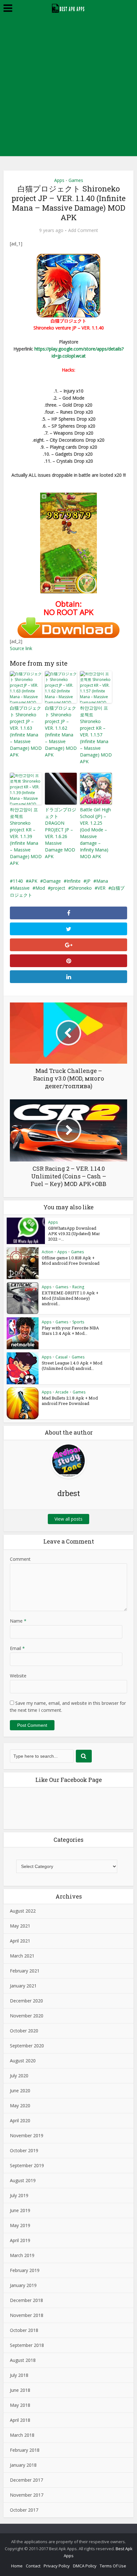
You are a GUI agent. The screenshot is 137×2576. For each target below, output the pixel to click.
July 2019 (19, 2195)
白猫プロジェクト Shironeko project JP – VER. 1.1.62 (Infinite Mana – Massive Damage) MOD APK (61, 731)
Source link (21, 648)
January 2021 (23, 1986)
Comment (20, 1559)
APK (33, 881)
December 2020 (26, 2001)
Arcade (62, 1392)
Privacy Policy (57, 2566)
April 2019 (20, 2240)
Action (47, 1252)
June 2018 (20, 2390)
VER (101, 888)
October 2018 (24, 2330)
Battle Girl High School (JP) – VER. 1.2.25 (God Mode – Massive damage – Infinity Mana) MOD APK (95, 833)
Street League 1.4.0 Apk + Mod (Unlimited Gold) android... (72, 1366)
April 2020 (20, 2120)
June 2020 (20, 2091)
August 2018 (23, 2360)
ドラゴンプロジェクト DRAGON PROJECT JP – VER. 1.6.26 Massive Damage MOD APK (61, 833)
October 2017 (24, 2510)
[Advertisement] (68, 88)
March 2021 (22, 1956)
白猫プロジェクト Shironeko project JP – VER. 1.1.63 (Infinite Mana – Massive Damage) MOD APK (26, 731)
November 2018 (27, 2315)
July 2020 (19, 2076)
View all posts (68, 1519)
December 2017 (26, 2480)
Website (18, 1676)
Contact (33, 2566)
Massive (21, 888)
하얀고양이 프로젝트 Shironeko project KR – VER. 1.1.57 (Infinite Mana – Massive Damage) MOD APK (96, 735)
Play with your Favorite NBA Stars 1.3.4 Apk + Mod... (70, 1331)
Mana (102, 881)
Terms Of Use (113, 2566)
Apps (59, 180)
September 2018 (27, 2345)
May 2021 (20, 1926)
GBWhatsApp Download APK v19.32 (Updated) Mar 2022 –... (74, 1234)
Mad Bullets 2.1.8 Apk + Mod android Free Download (70, 1401)
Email (17, 1648)
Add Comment (83, 230)
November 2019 (27, 2135)
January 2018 (23, 2465)
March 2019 (22, 2255)
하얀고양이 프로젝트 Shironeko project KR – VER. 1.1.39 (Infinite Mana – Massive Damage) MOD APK (26, 836)
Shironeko (81, 888)
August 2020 (23, 2061)
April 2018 (20, 2420)
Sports (78, 1322)
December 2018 (26, 2300)
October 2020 (24, 2031)
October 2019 (24, 2150)
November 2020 (27, 2016)
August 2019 (23, 2180)
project (58, 888)
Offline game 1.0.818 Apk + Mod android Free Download (71, 1260)
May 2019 (20, 2225)
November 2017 (27, 2495)
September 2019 (27, 2165)
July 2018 (19, 2375)
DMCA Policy (85, 2566)
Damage (52, 881)
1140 (18, 881)
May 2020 (20, 2106)
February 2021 (25, 1971)
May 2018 (20, 2405)
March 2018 (22, 2435)
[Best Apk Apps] (69, 7)
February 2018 (25, 2450)
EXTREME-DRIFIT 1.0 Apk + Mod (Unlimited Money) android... (70, 1298)
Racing (78, 1287)
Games (76, 180)
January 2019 (23, 2285)
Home (17, 2566)
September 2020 (27, 2046)
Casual (61, 1357)
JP (88, 881)
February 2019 (25, 2270)
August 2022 (23, 1911)
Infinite (74, 881)
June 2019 (20, 2210)
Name (18, 1621)
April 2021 (20, 1941)
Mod (40, 888)
